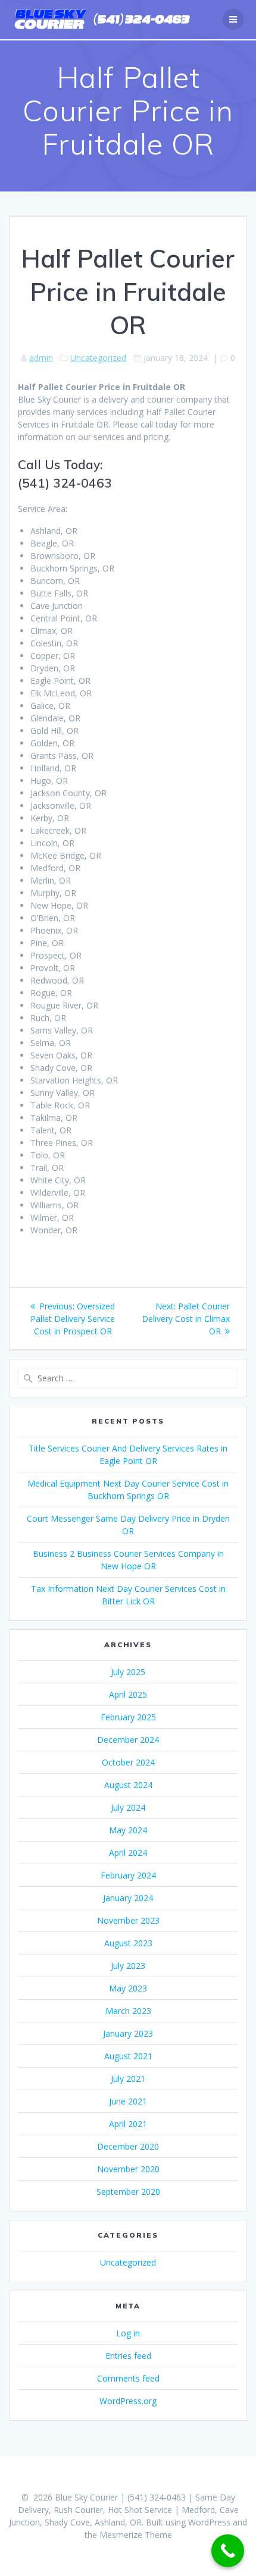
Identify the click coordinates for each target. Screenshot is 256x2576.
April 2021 (128, 2124)
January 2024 (128, 1898)
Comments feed (128, 2378)
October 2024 (128, 1762)
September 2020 (128, 2192)
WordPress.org (128, 2401)
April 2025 (128, 1694)
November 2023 (128, 1920)
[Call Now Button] (228, 2551)
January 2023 (128, 2033)
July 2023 (128, 1966)
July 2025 (128, 1672)
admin (41, 358)
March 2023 (128, 2011)
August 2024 (128, 1785)
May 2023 (128, 1988)
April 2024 (128, 1853)
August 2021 (128, 2056)
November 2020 (128, 2169)
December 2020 (128, 2146)
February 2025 (128, 1717)
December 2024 (128, 1740)
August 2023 (128, 1943)
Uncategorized (98, 358)
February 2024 (128, 1875)
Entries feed (128, 2356)
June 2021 (128, 2101)
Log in (128, 2333)
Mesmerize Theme (136, 2535)
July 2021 (128, 2079)
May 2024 (128, 1830)
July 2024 (128, 1807)
